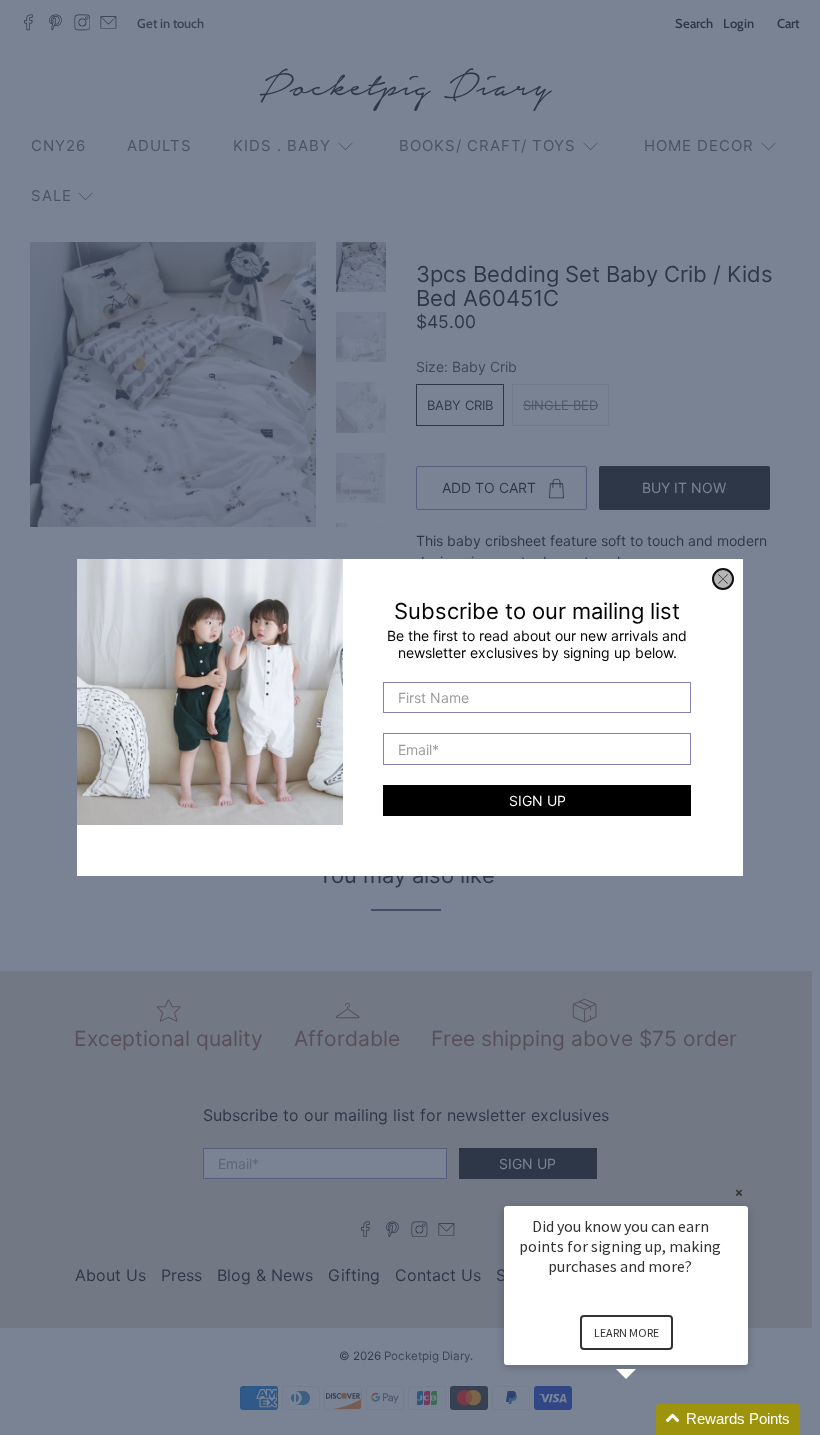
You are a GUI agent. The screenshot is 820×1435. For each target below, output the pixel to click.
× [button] (739, 1192)
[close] (723, 579)
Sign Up (537, 800)
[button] (650, 1419)
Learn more (626, 1332)
